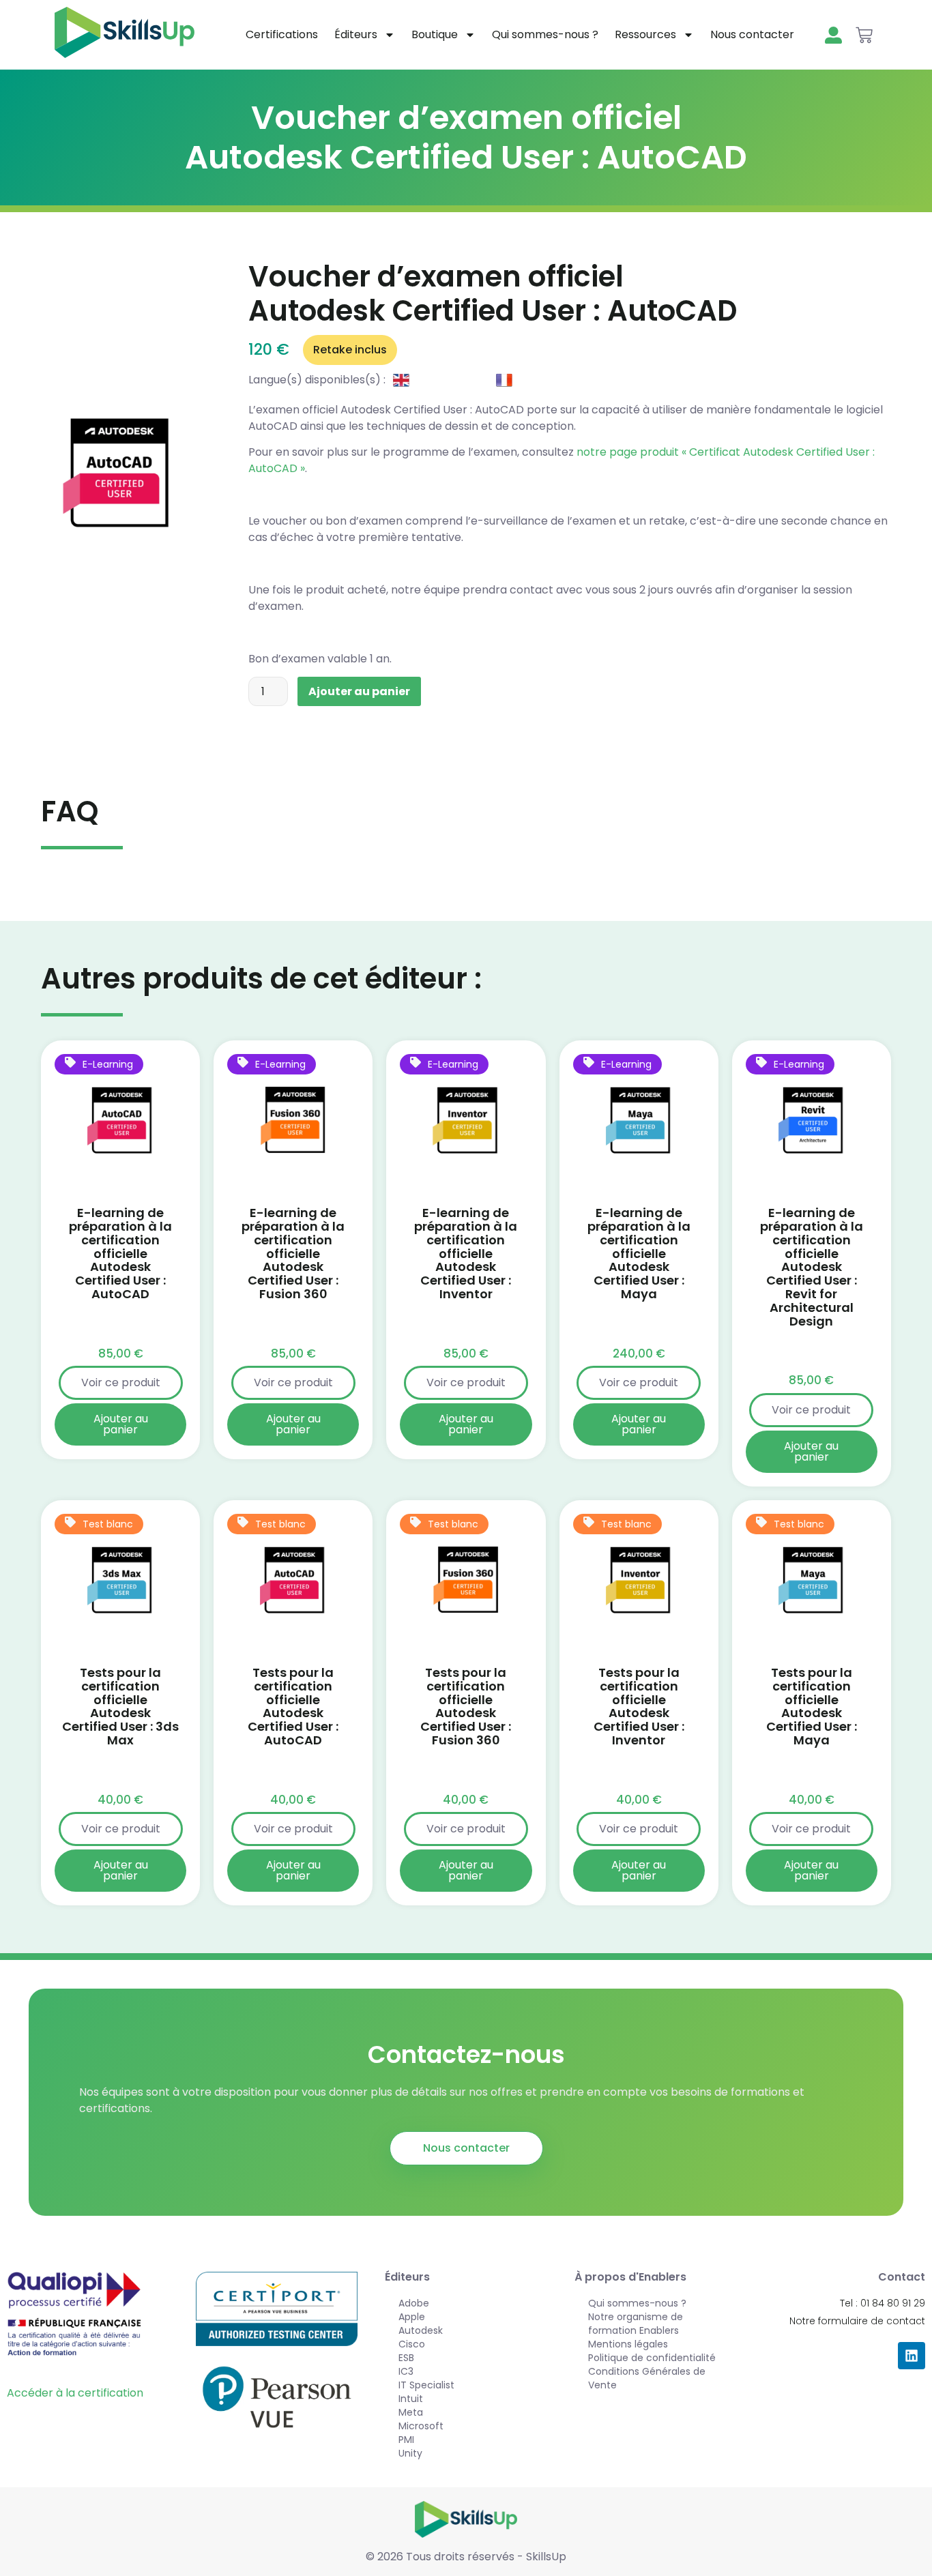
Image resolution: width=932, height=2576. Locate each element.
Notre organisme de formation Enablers (636, 2324)
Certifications (282, 34)
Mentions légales (628, 2344)
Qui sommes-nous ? (545, 34)
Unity (410, 2453)
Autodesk (421, 2330)
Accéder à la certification (75, 2393)
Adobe (414, 2303)
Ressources (645, 34)
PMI (406, 2440)
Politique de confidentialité (652, 2358)
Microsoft (421, 2426)
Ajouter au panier (359, 691)
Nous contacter (752, 34)
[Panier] (864, 35)
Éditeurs (356, 34)
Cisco (412, 2344)
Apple (412, 2317)
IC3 (406, 2371)
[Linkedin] (912, 2356)
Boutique (435, 34)
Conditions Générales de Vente (647, 2378)
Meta (411, 2412)
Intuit (411, 2399)
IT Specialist (426, 2385)
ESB (406, 2358)
